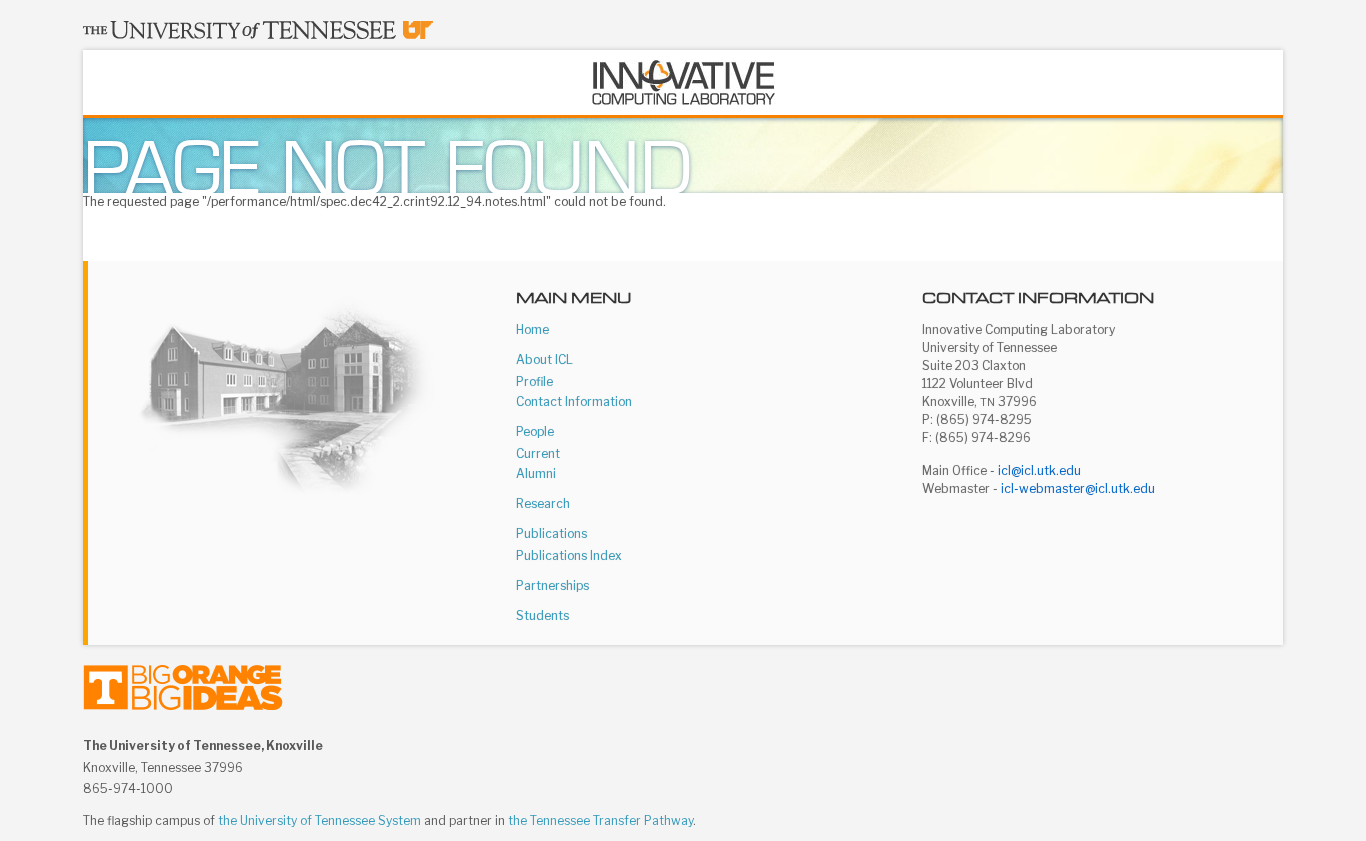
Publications (551, 533)
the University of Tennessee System (319, 820)
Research (543, 503)
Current (538, 453)
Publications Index (569, 555)
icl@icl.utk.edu (1039, 470)
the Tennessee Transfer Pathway (600, 820)
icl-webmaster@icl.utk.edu (1078, 488)
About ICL (544, 359)
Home (532, 329)
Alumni (536, 473)
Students (542, 615)
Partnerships (552, 585)
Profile (534, 381)
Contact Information (574, 401)
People (535, 431)
